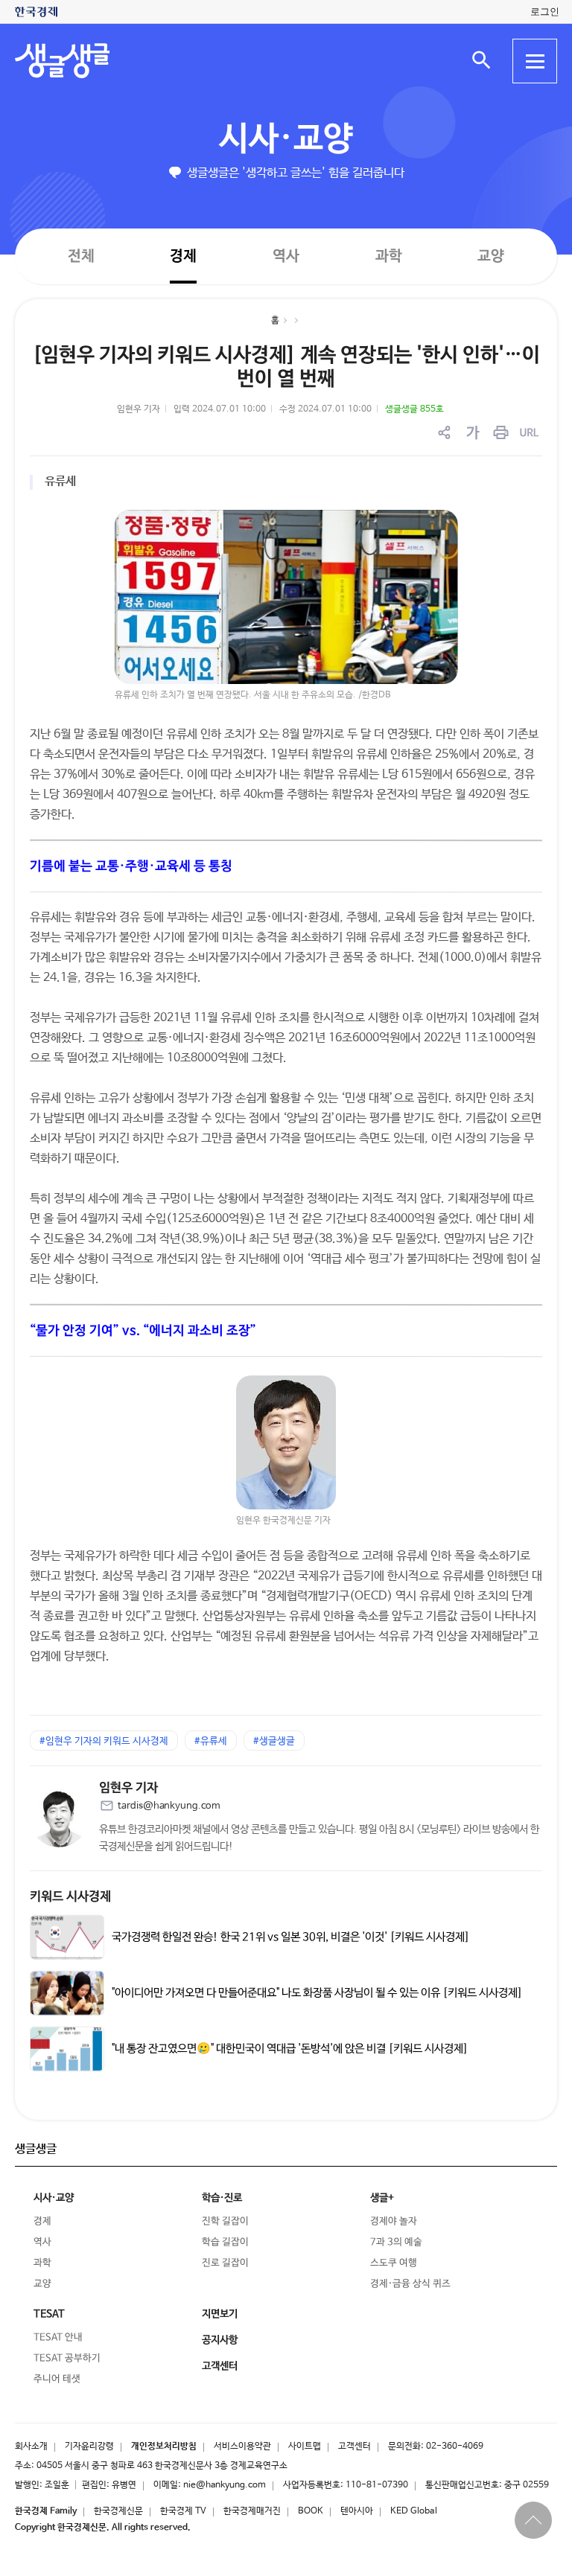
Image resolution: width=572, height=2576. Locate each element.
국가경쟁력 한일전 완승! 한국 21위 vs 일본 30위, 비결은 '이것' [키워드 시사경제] (291, 1937)
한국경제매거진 (252, 2511)
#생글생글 (274, 1741)
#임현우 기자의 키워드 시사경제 (104, 1741)
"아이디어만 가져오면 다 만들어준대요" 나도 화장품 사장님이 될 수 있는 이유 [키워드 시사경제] (317, 1992)
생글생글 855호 (414, 409)
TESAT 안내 (58, 2337)
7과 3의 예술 (396, 2242)
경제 (183, 256)
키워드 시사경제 (70, 1897)
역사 (286, 256)
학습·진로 (222, 2198)
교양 (491, 256)
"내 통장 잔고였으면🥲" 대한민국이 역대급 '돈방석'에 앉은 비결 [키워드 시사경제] (290, 2048)
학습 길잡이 (225, 2242)
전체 (81, 256)
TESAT (49, 2314)
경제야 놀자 (394, 2221)
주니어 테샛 (57, 2379)
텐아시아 (357, 2511)
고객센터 (355, 2446)
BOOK (311, 2511)
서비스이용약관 (242, 2446)
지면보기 (220, 2314)
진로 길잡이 (225, 2263)
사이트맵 (305, 2446)
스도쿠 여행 (394, 2263)
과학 (389, 256)
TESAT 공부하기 (67, 2358)
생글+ (382, 2198)
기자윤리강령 (89, 2446)
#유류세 (211, 1741)
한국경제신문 (118, 2511)
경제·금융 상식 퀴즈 (410, 2284)
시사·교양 (286, 140)
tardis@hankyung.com (169, 1806)
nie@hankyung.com (225, 2485)
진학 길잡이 (225, 2221)
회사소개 (31, 2446)
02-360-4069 (455, 2446)
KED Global (414, 2511)
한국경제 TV (183, 2511)
